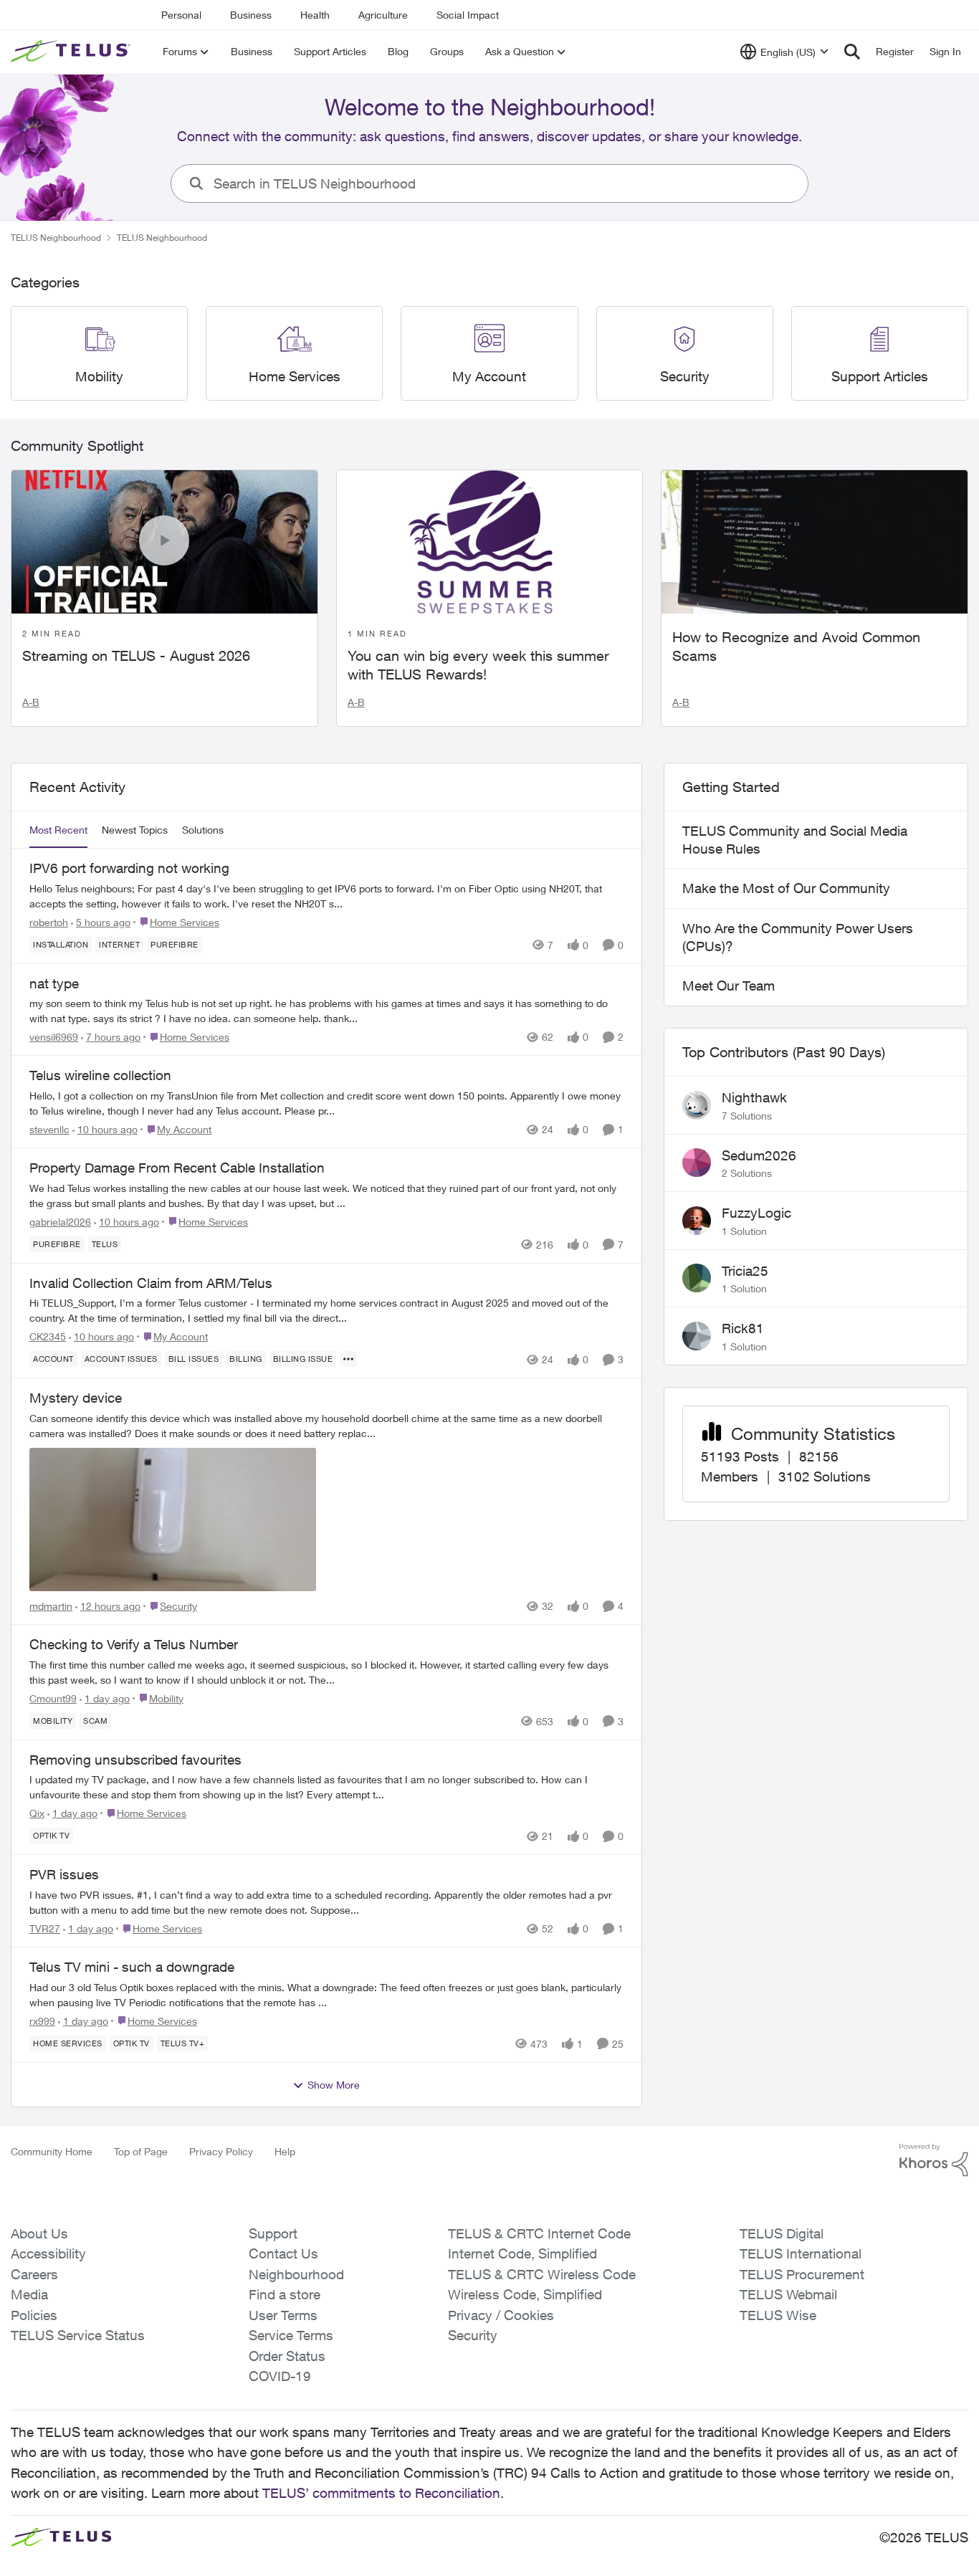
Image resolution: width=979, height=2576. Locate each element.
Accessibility (48, 2253)
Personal (181, 15)
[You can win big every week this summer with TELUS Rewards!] (490, 542)
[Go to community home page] (72, 52)
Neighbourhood (296, 2274)
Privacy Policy (221, 2151)
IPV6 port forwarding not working (129, 868)
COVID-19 (280, 2376)
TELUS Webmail (788, 2294)
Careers (34, 2274)
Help (285, 2151)
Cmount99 (53, 1698)
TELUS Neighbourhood (56, 238)
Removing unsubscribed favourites (135, 1760)
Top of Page (141, 2151)
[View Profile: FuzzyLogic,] (697, 1221)
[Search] (852, 52)
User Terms (283, 2315)
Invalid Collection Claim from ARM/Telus (151, 1283)
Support (273, 2233)
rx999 (42, 2021)
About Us (39, 2233)
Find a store (285, 2294)
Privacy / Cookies (501, 2315)
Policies (34, 2315)
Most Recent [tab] (58, 830)
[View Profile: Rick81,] (697, 1336)
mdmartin (51, 1606)
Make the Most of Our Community (786, 888)
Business (251, 15)
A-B (31, 702)
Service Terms (291, 2335)
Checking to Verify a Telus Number (134, 1644)
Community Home (52, 2151)
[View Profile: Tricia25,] (697, 1278)
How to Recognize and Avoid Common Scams (796, 646)
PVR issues (64, 1874)
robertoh (49, 922)
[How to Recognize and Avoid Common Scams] (815, 542)
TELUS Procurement (802, 2274)
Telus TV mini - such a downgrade (132, 1967)
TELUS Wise (778, 2315)
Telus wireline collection (100, 1075)
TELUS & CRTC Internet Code (539, 2233)
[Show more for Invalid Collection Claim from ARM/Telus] (348, 1359)
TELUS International (801, 2253)
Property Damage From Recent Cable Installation (177, 1168)
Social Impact (468, 15)
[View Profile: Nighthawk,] (697, 1105)
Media (29, 2294)
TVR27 (45, 1928)
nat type (54, 983)
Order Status (287, 2356)
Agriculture (383, 15)
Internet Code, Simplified (522, 2253)
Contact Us (283, 2253)
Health (315, 15)
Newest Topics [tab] (135, 830)
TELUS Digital (782, 2233)
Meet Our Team (729, 986)
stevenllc (49, 1129)
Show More (334, 2085)
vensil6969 (54, 1037)
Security (473, 2335)
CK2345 (48, 1336)
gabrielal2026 (60, 1222)
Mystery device (76, 1398)
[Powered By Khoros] (934, 2160)
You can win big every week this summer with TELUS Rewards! (478, 665)
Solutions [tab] (203, 830)
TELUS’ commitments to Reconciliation (381, 2493)
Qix (37, 1813)
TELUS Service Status (78, 2335)
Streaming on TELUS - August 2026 (136, 655)
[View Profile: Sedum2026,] (697, 1163)
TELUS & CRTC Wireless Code (542, 2274)
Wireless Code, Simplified (525, 2294)
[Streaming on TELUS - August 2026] (164, 542)
